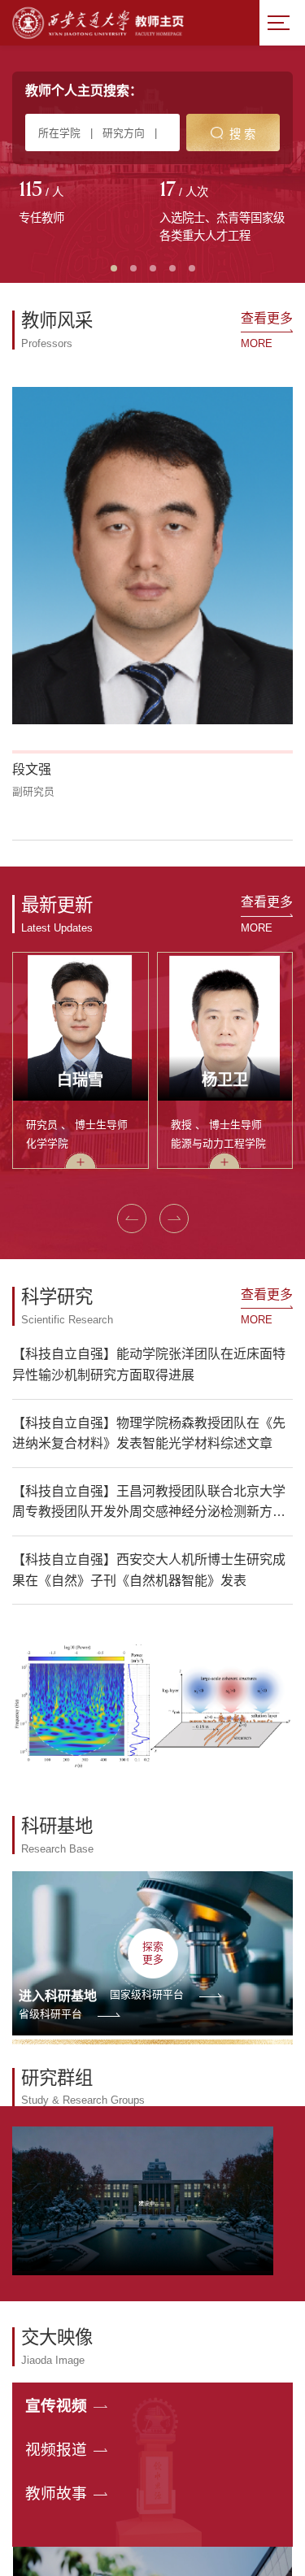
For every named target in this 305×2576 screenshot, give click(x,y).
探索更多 (153, 1953)
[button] (132, 1218)
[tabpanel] (83, 204)
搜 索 (242, 134)
